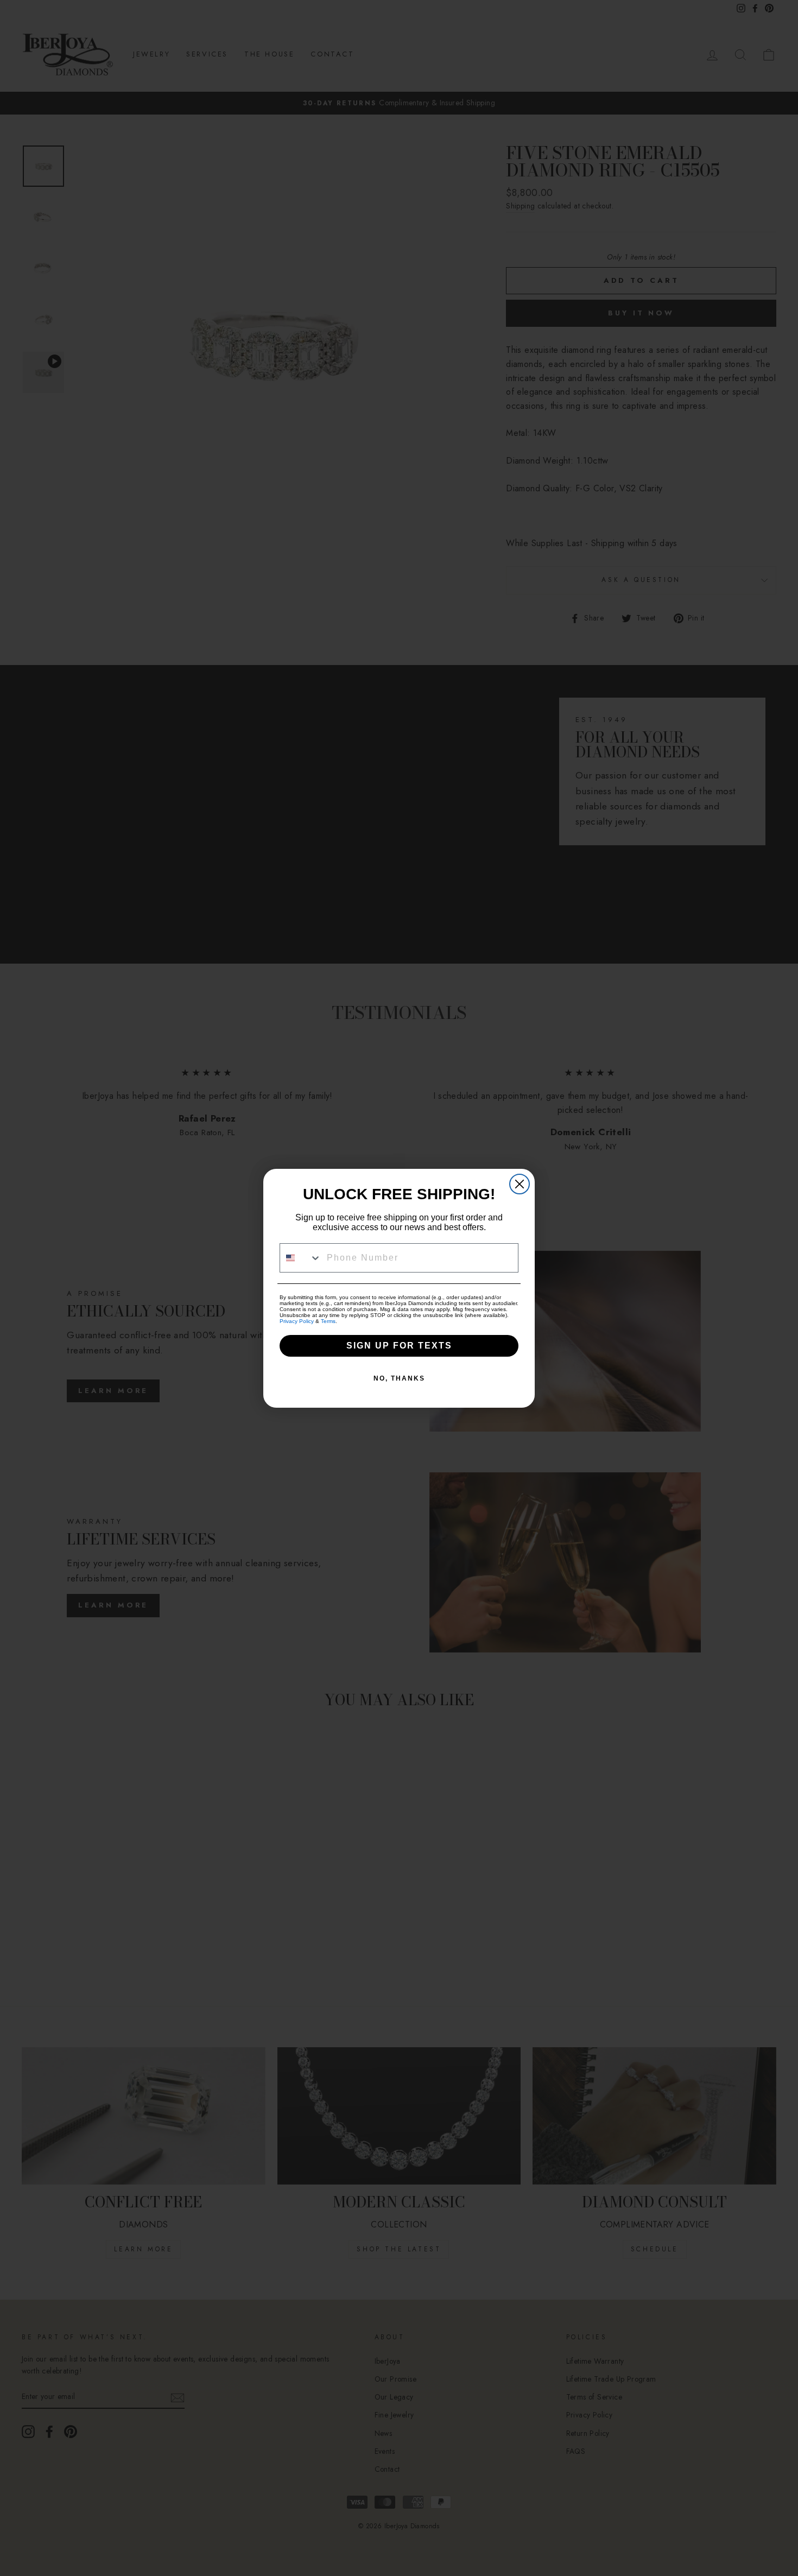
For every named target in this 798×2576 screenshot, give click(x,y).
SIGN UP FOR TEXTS (399, 1346)
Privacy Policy (297, 1321)
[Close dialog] (520, 1184)
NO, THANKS (399, 1378)
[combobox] (301, 1258)
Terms (328, 1321)
